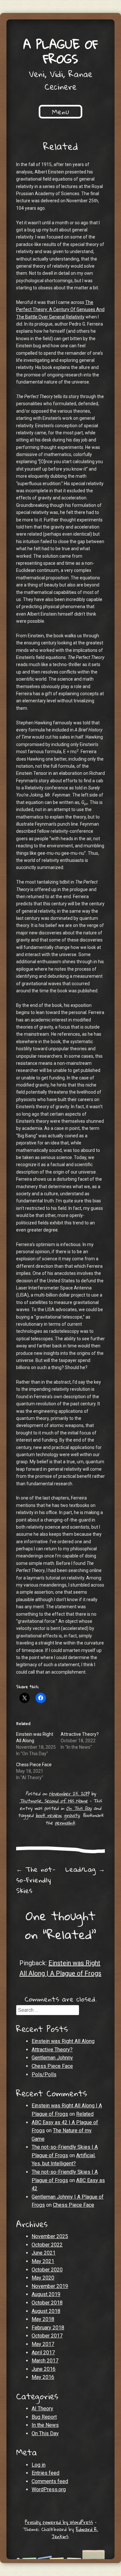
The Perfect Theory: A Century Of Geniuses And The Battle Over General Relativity (60, 310)
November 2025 (50, 2236)
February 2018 (48, 2328)
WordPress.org (49, 2489)
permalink (65, 1823)
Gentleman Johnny (52, 2058)
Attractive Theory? (80, 1734)
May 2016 (43, 2377)
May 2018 (43, 2319)
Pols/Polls (44, 2074)
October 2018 (47, 2303)
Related (85, 2114)
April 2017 (43, 2353)
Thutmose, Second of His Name (54, 1801)
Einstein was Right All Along (63, 2041)
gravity (72, 1815)
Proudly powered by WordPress (59, 2522)
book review (48, 1815)
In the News (45, 2425)
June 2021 (44, 2253)
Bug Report (44, 2417)
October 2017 (47, 2336)
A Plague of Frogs (61, 51)
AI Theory (42, 2409)
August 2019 (46, 2294)
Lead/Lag (85, 1869)
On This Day (79, 1808)
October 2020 (47, 2270)
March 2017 (45, 2361)
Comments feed (50, 2481)
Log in (39, 2465)
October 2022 (47, 2245)
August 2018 (46, 2311)
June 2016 (44, 2369)
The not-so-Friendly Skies (36, 1880)
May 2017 (43, 2344)
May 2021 (43, 2261)
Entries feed (45, 2473)
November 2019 (50, 2286)
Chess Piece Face (34, 1765)
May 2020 (43, 2278)
